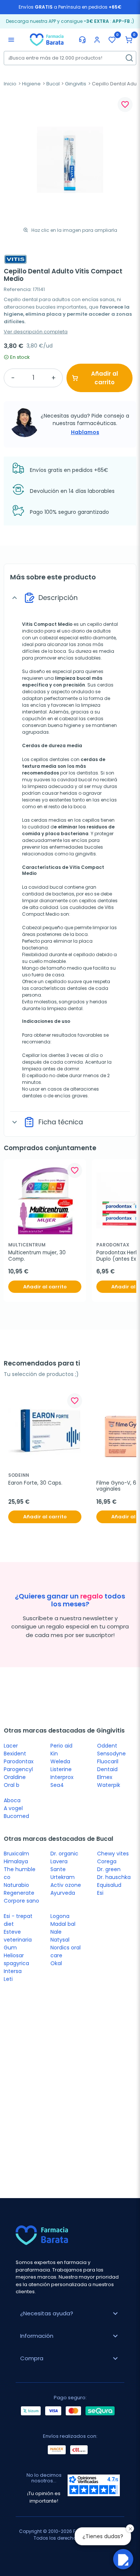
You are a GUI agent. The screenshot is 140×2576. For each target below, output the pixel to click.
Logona (60, 1916)
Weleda (60, 1761)
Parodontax (19, 1761)
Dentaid (107, 1769)
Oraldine (15, 1777)
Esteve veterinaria (18, 1936)
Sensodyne (111, 1754)
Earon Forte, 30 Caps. (35, 1483)
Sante (58, 1869)
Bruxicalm (16, 1854)
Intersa (13, 1971)
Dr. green (109, 1869)
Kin (54, 1754)
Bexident (15, 1754)
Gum (10, 1948)
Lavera (59, 1861)
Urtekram (63, 1877)
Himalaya (16, 1861)
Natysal (60, 1940)
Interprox (62, 1777)
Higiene (31, 84)
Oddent (107, 1746)
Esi (100, 1893)
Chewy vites (113, 1854)
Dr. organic (64, 1854)
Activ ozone (66, 1885)
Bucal (53, 84)
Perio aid (61, 1746)
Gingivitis (76, 84)
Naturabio (16, 1885)
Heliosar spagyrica (16, 1959)
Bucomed (16, 1816)
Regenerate (19, 1893)
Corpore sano (21, 1901)
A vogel (13, 1808)
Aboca (12, 1800)
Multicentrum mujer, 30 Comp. (38, 1256)
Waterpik (109, 1785)
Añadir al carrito (105, 378)
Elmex (105, 1777)
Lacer (11, 1746)
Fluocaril (108, 1761)
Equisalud (109, 1885)
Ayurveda (63, 1893)
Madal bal (63, 1924)
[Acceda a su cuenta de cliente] (97, 40)
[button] (129, 40)
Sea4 (57, 1785)
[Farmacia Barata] (47, 39)
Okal (56, 1963)
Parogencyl (18, 1769)
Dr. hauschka (114, 1877)
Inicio (10, 84)
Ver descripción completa (36, 332)
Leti (8, 1979)
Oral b (12, 1785)
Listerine (61, 1769)
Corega (107, 1861)
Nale (56, 1932)
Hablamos (85, 432)
